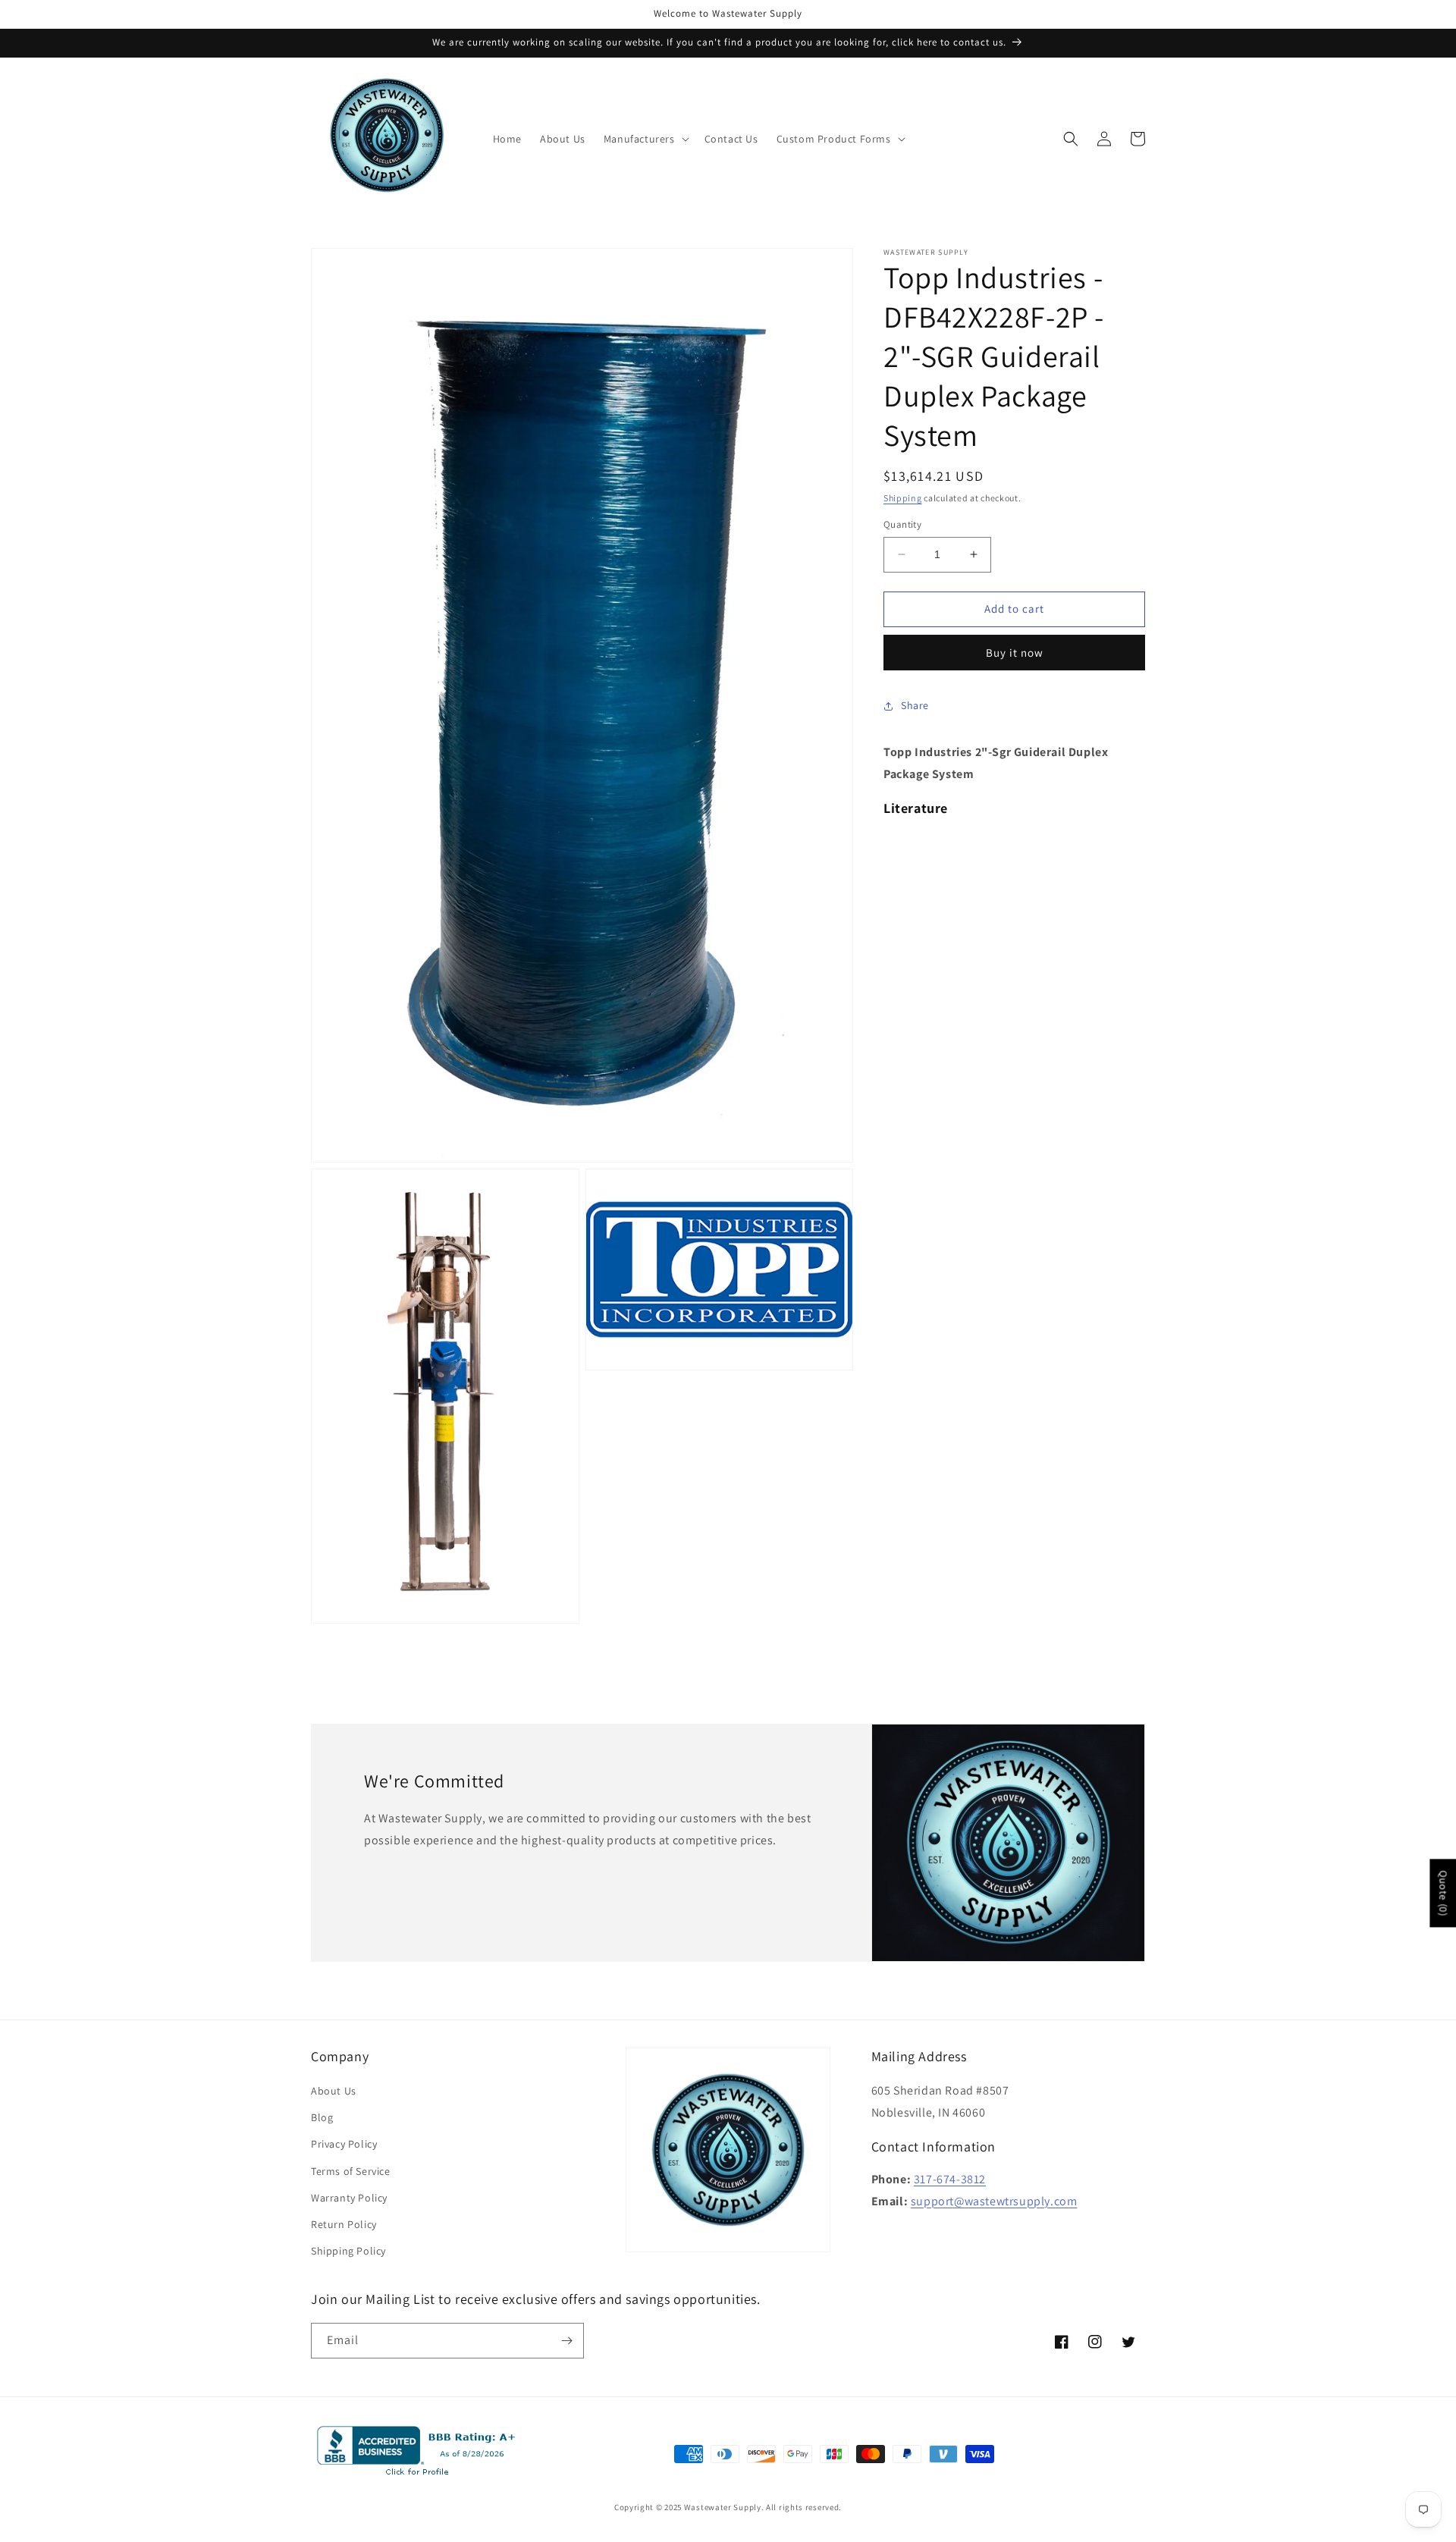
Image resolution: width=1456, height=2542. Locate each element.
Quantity (902, 524)
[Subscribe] (566, 2341)
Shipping (903, 498)
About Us (334, 2091)
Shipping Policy (348, 2251)
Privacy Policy (344, 2144)
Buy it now (1015, 653)
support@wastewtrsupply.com (994, 2201)
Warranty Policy (349, 2198)
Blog (322, 2117)
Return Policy (344, 2224)
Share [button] (915, 705)
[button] (645, 139)
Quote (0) (1443, 1893)
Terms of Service (351, 2171)
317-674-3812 (950, 2179)
